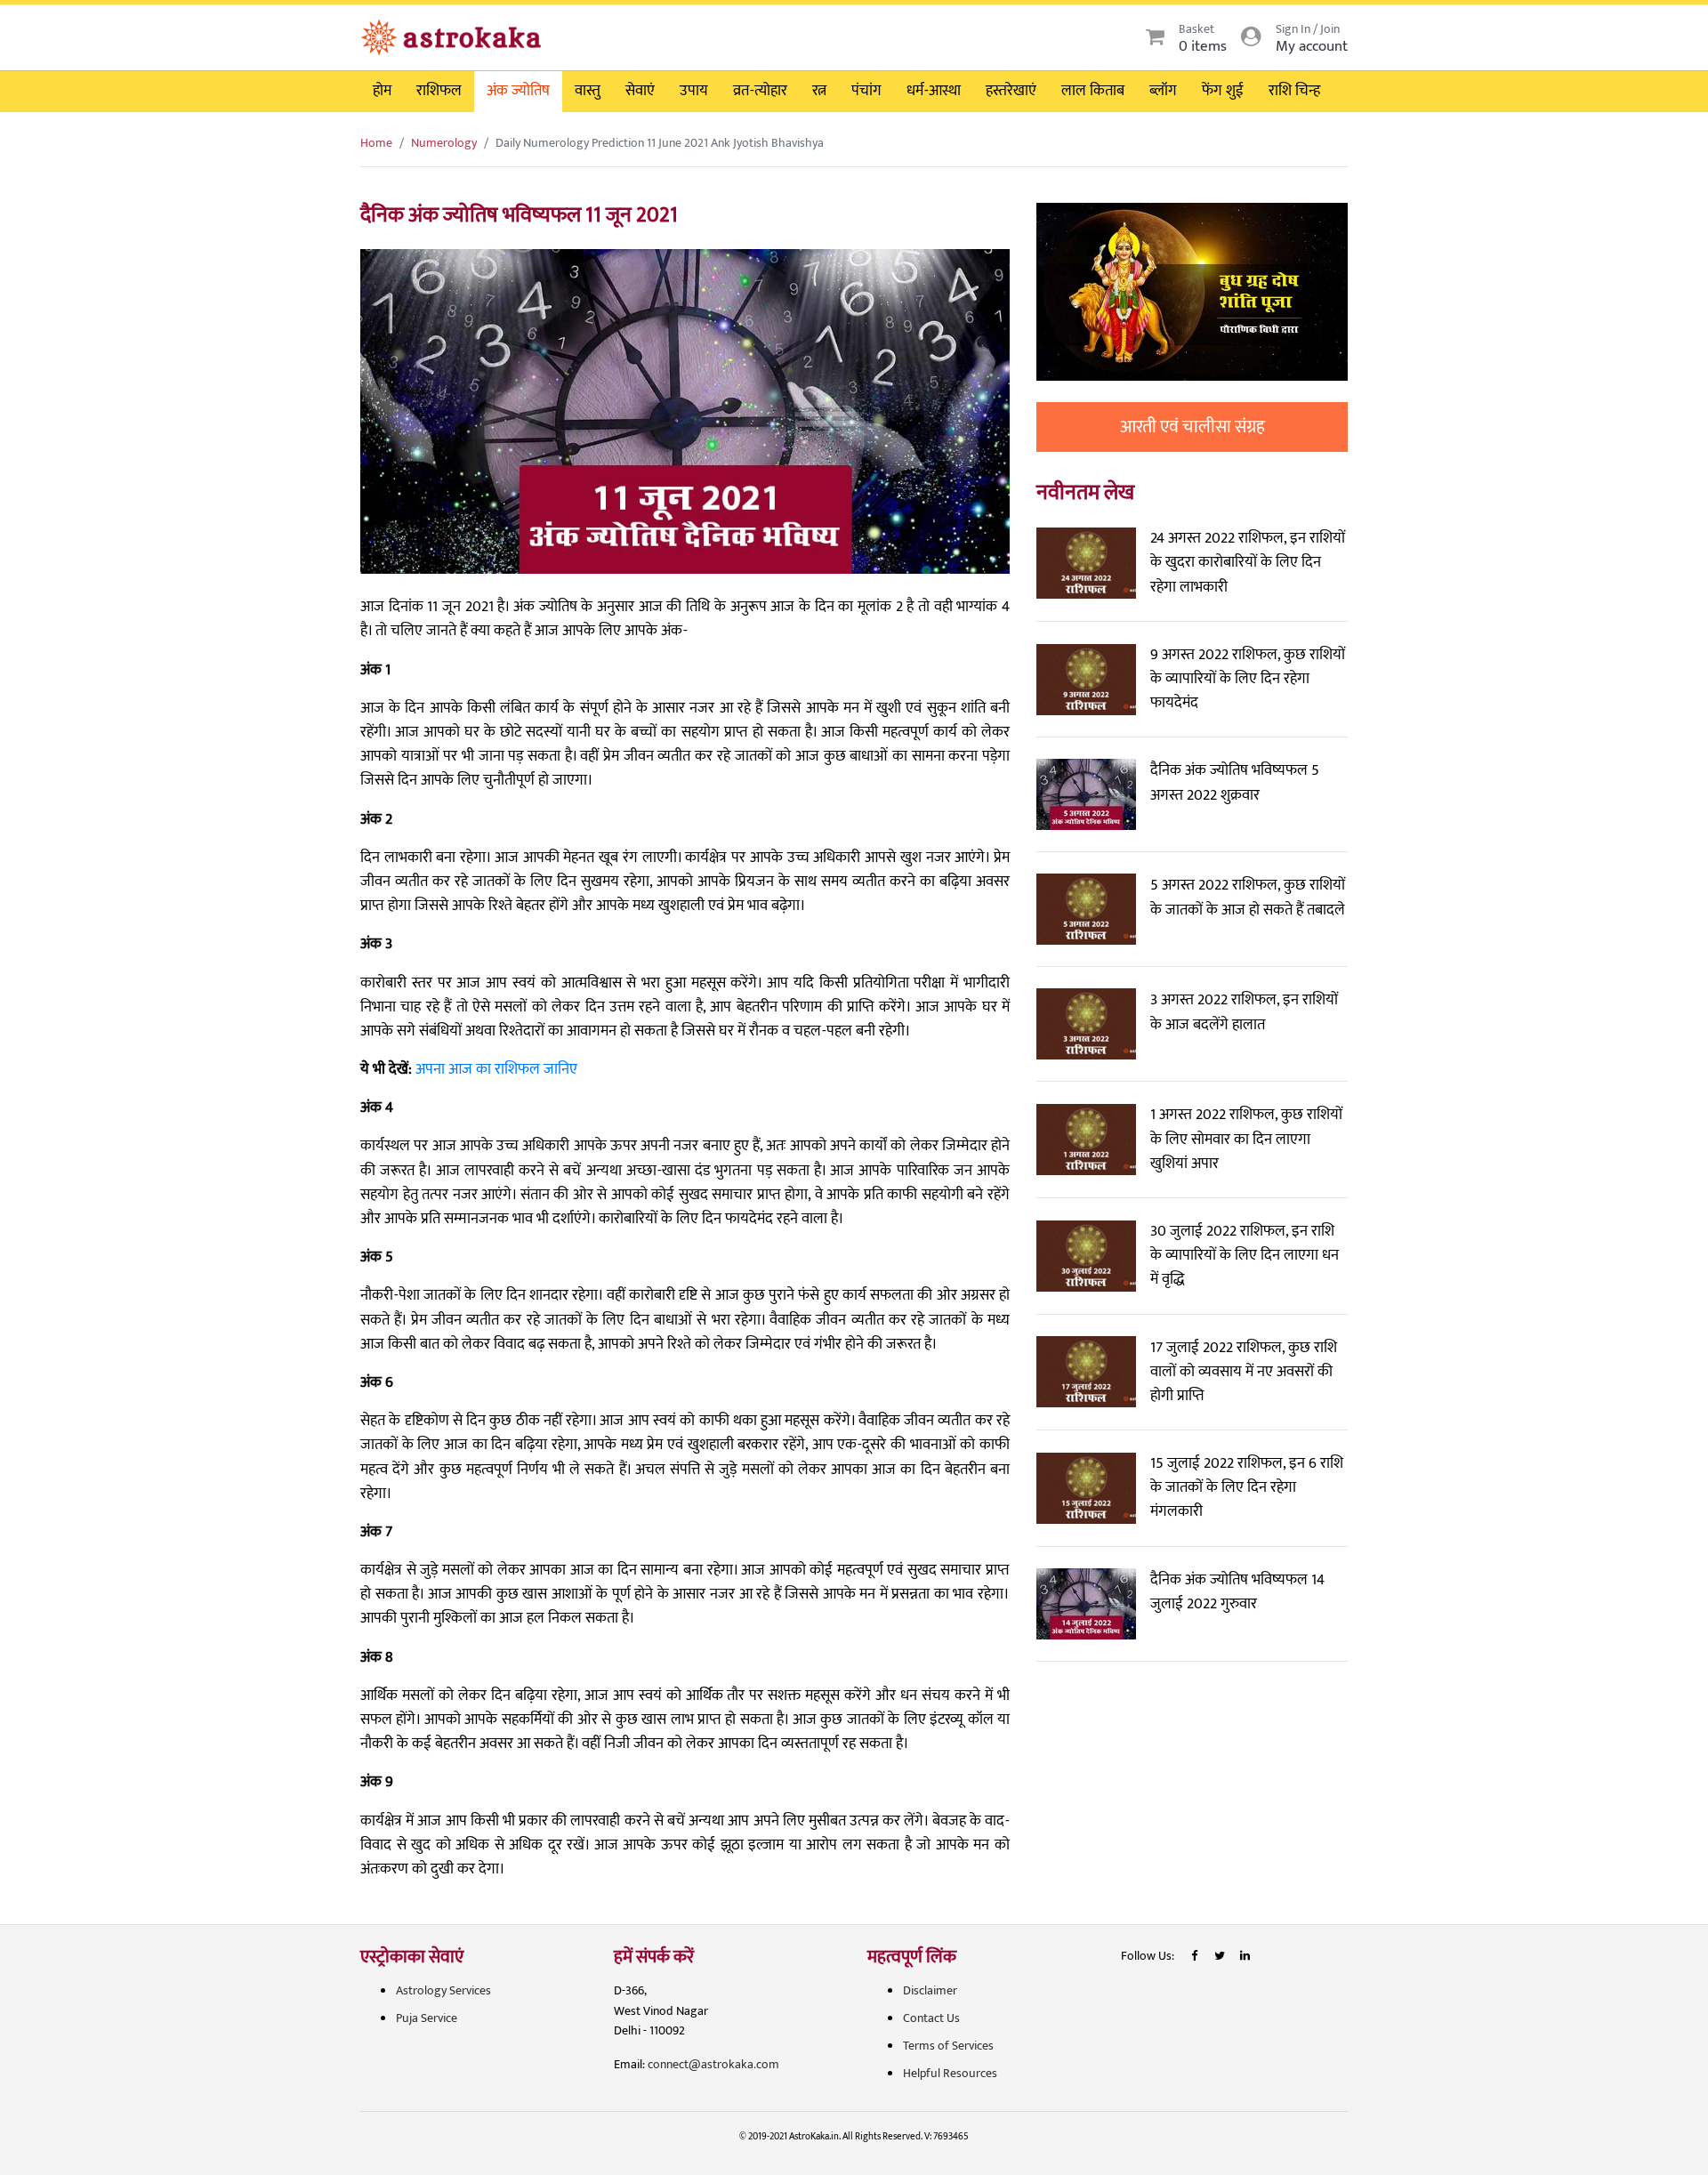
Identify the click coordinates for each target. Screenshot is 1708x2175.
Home (376, 143)
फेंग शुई (1223, 91)
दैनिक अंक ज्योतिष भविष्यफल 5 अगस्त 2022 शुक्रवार (1235, 782)
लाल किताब (1093, 91)
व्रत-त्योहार (760, 91)
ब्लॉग (1163, 91)
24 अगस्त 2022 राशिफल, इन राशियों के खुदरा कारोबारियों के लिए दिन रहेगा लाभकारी (1248, 562)
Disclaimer (930, 1990)
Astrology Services (443, 1990)
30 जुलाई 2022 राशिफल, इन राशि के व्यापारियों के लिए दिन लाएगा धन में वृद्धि (1245, 1255)
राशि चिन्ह (1294, 91)
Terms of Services (948, 2046)
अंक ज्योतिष (518, 91)
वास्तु (588, 91)
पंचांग (866, 91)
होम (382, 91)
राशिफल (439, 91)
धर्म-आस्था (934, 91)
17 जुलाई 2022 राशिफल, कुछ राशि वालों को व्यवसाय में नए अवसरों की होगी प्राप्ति (1244, 1372)
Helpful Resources (950, 2073)
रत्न (819, 91)
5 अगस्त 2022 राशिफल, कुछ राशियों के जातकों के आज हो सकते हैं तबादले (1248, 897)
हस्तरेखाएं (1011, 91)
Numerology (444, 143)
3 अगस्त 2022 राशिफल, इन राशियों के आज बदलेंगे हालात (1244, 1012)
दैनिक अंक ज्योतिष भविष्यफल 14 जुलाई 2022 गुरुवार (1237, 1592)
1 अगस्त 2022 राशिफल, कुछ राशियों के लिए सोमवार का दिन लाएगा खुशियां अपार (1246, 1139)
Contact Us (931, 2018)
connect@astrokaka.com (713, 2064)
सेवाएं (640, 91)
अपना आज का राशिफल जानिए (496, 1069)
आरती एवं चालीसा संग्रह (1192, 427)
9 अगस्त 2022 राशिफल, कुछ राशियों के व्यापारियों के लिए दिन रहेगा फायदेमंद (1248, 679)
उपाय (694, 91)
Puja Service (427, 2018)
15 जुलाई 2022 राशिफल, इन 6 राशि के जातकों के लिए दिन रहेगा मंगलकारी (1247, 1487)
